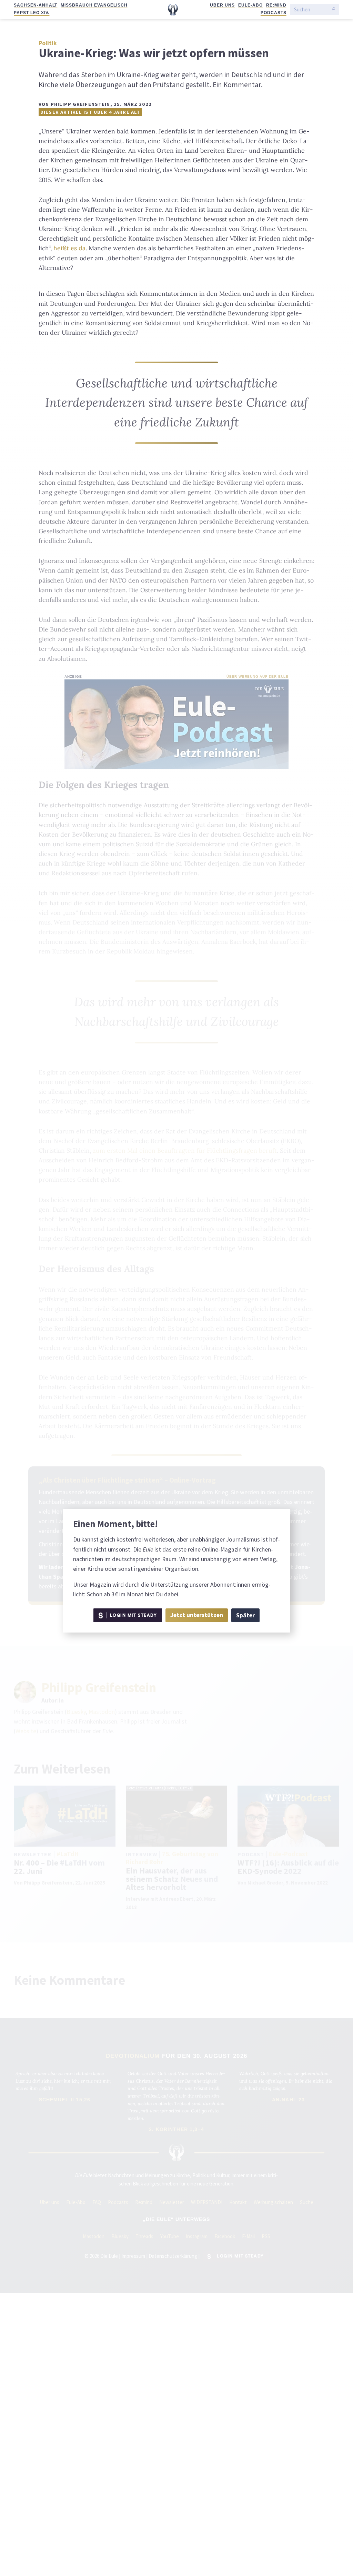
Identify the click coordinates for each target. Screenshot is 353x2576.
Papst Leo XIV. (32, 13)
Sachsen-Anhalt (36, 5)
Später (245, 1615)
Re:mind (276, 5)
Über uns (222, 5)
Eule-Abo (250, 5)
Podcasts (274, 13)
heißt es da (69, 248)
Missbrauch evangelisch (94, 5)
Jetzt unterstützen (197, 1615)
